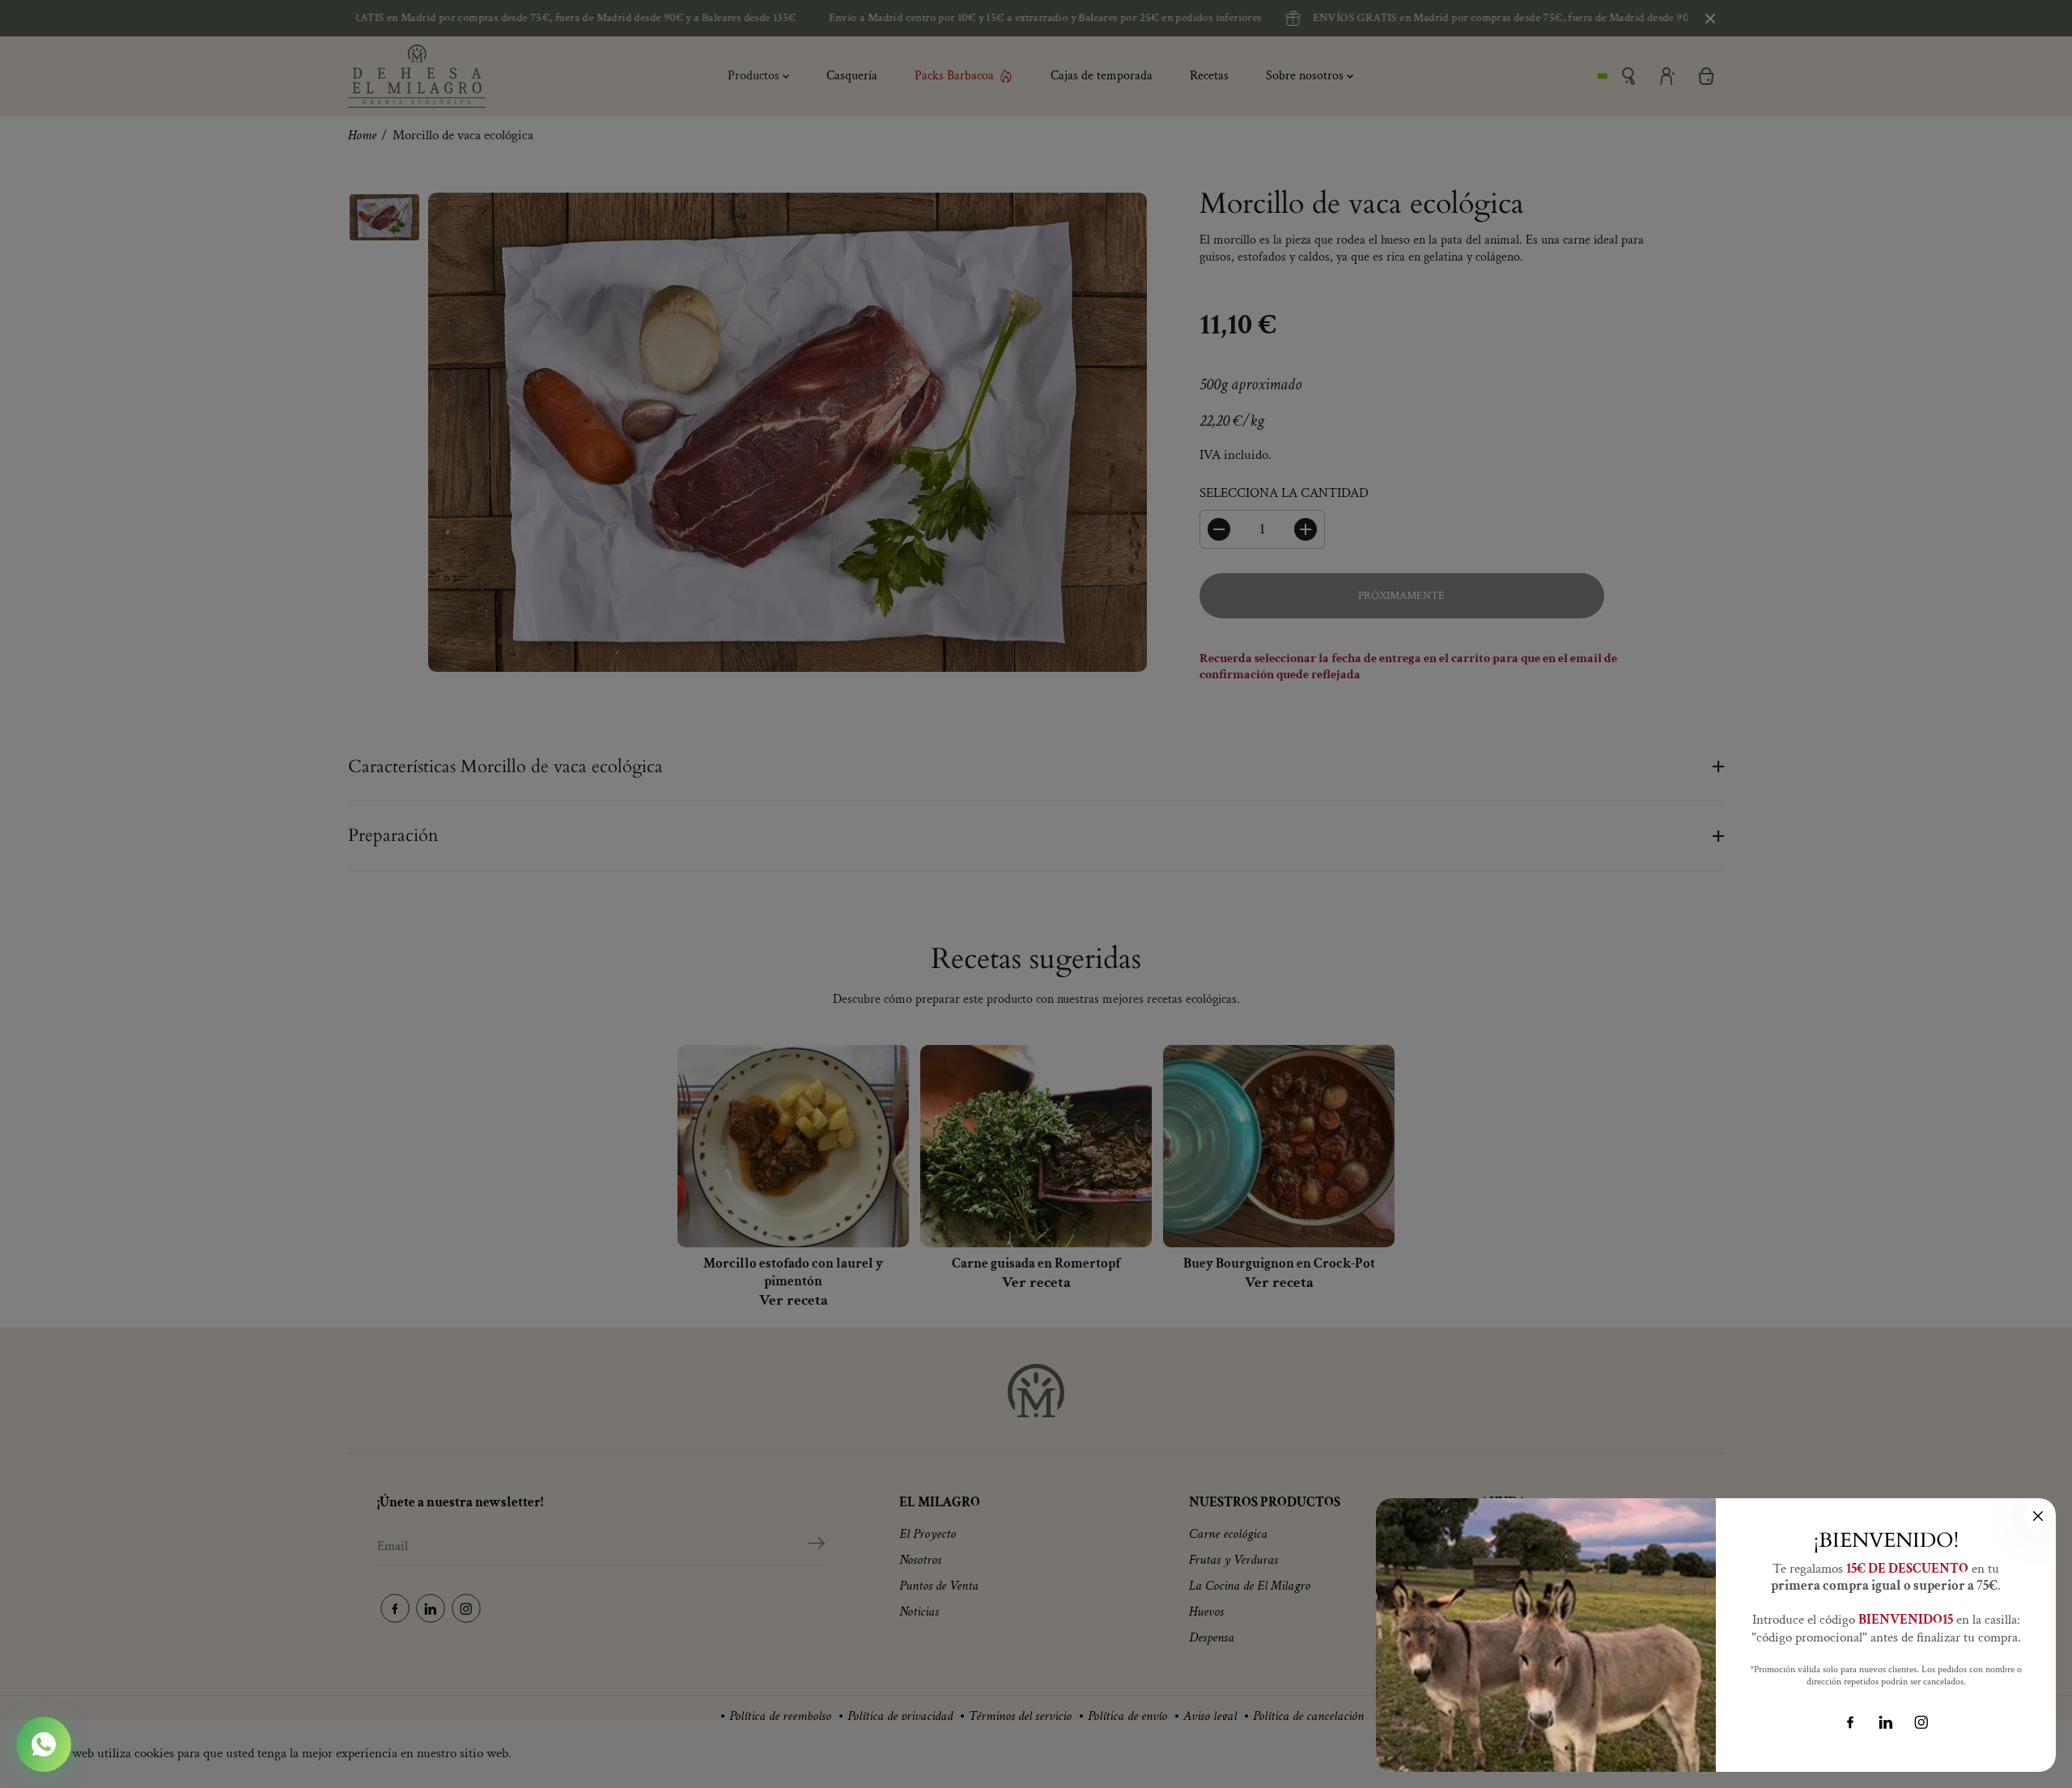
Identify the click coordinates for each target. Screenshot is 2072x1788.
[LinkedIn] (1886, 1722)
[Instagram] (1921, 1722)
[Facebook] (1850, 1722)
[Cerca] (2038, 1516)
